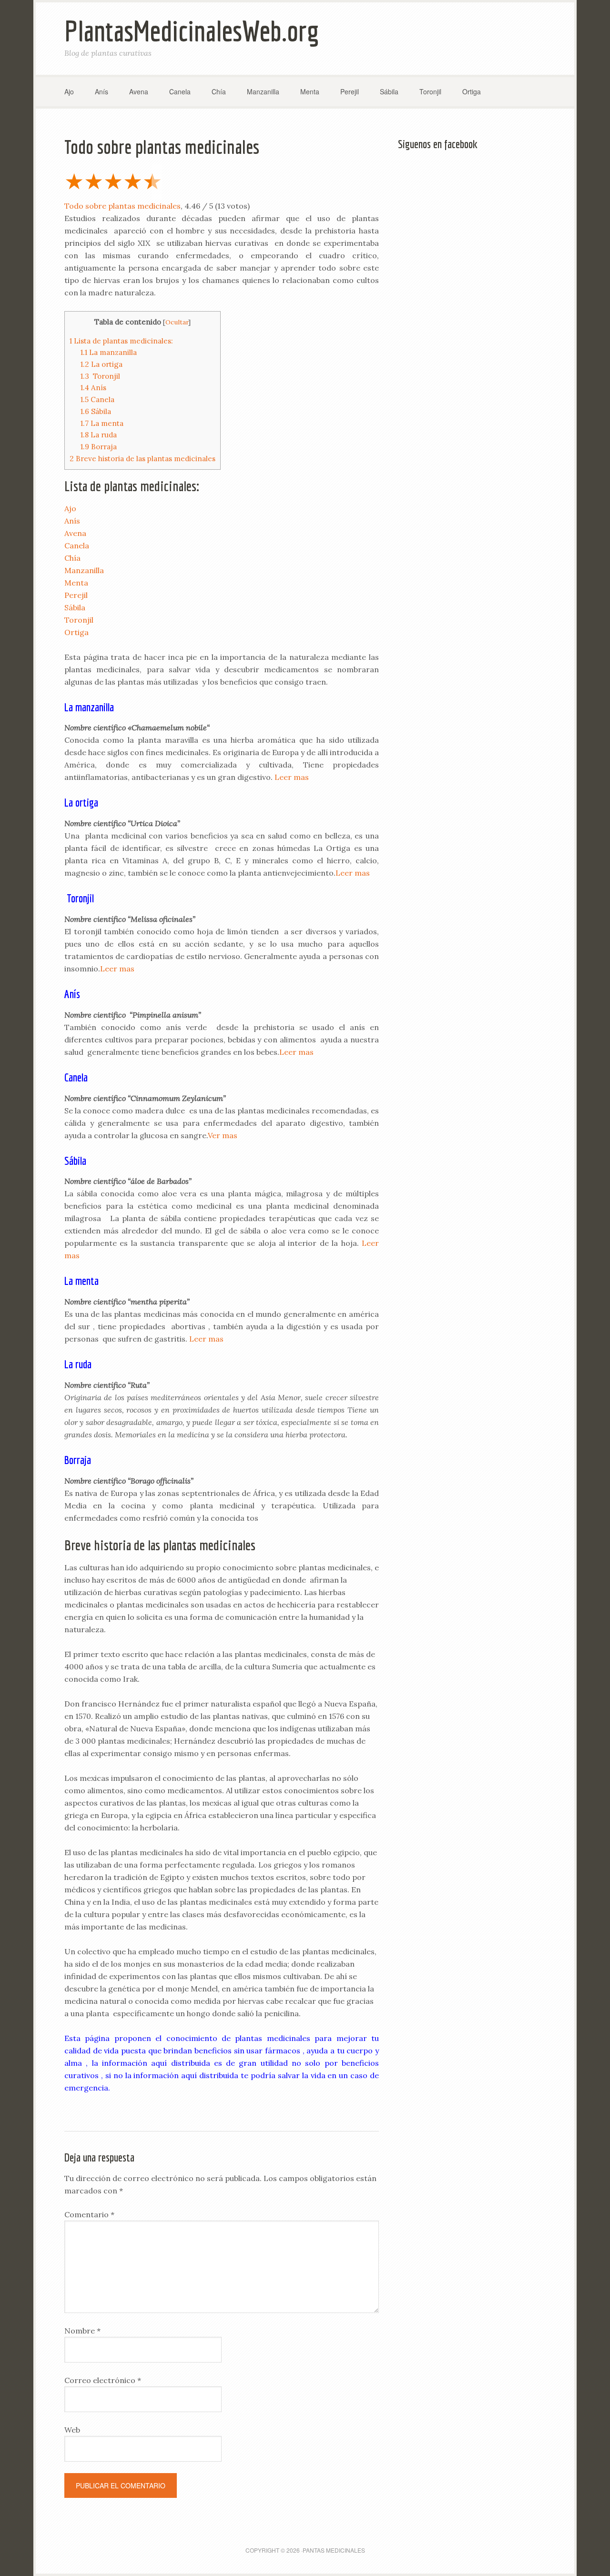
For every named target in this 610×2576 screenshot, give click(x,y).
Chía (72, 558)
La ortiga (102, 364)
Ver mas (223, 1135)
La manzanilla (109, 352)
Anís (93, 388)
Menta (76, 583)
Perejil (76, 595)
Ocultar (177, 322)
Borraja (99, 447)
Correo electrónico (103, 2380)
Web (72, 2430)
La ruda (99, 435)
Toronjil (100, 376)
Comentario (89, 2214)
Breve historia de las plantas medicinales (142, 459)
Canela (97, 399)
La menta (102, 423)
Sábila (96, 411)
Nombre (82, 2331)
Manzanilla (84, 570)
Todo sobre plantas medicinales (122, 206)
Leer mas (292, 777)
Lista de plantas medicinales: (121, 341)
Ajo (70, 508)
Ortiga (76, 632)
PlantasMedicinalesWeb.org (192, 31)
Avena (75, 533)
